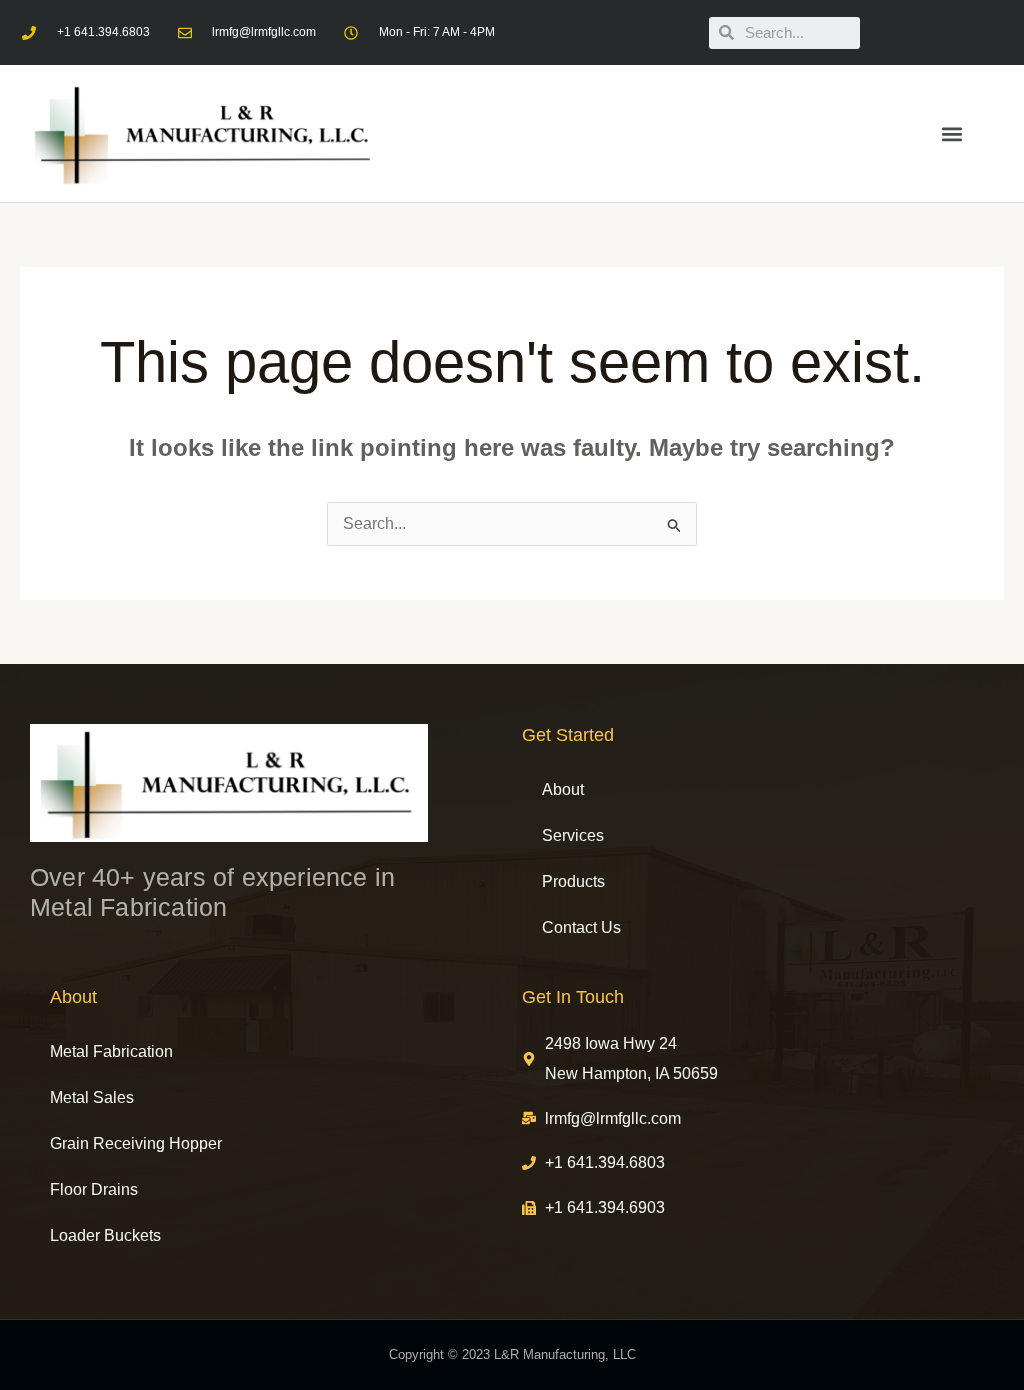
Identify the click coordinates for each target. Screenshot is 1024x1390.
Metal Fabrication (111, 1051)
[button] (952, 133)
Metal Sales (92, 1097)
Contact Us (581, 927)
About (563, 789)
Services (573, 835)
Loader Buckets (105, 1235)
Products (573, 881)
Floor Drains (94, 1189)
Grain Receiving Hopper (136, 1143)
